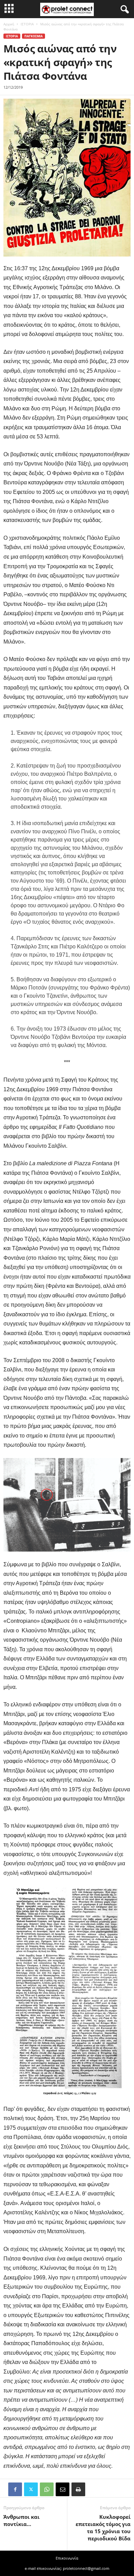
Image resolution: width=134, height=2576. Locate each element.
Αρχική (9, 24)
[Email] (63, 2489)
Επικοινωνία (67, 2558)
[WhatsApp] (47, 2489)
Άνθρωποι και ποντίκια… (21, 2520)
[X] (31, 2489)
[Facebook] (15, 2489)
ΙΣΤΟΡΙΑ (27, 24)
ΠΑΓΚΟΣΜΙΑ (33, 36)
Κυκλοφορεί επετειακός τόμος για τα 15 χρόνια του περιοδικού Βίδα (103, 2528)
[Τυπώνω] (78, 2489)
